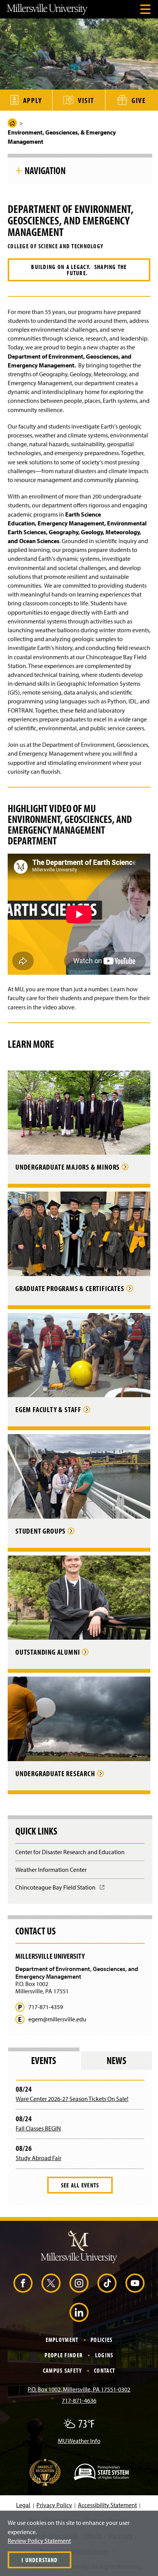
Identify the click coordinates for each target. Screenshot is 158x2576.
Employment (62, 2340)
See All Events (80, 2185)
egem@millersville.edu (57, 2019)
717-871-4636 (79, 2400)
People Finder (64, 2355)
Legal (23, 2505)
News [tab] (116, 2060)
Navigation (45, 170)
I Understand (39, 2560)
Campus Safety (63, 2370)
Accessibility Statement (107, 2505)
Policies (101, 2340)
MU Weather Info (79, 2441)
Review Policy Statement (39, 2541)
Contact (105, 2370)
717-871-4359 (46, 2007)
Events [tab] (44, 2060)
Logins (104, 2355)
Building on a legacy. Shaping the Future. (79, 270)
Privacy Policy (54, 2505)
